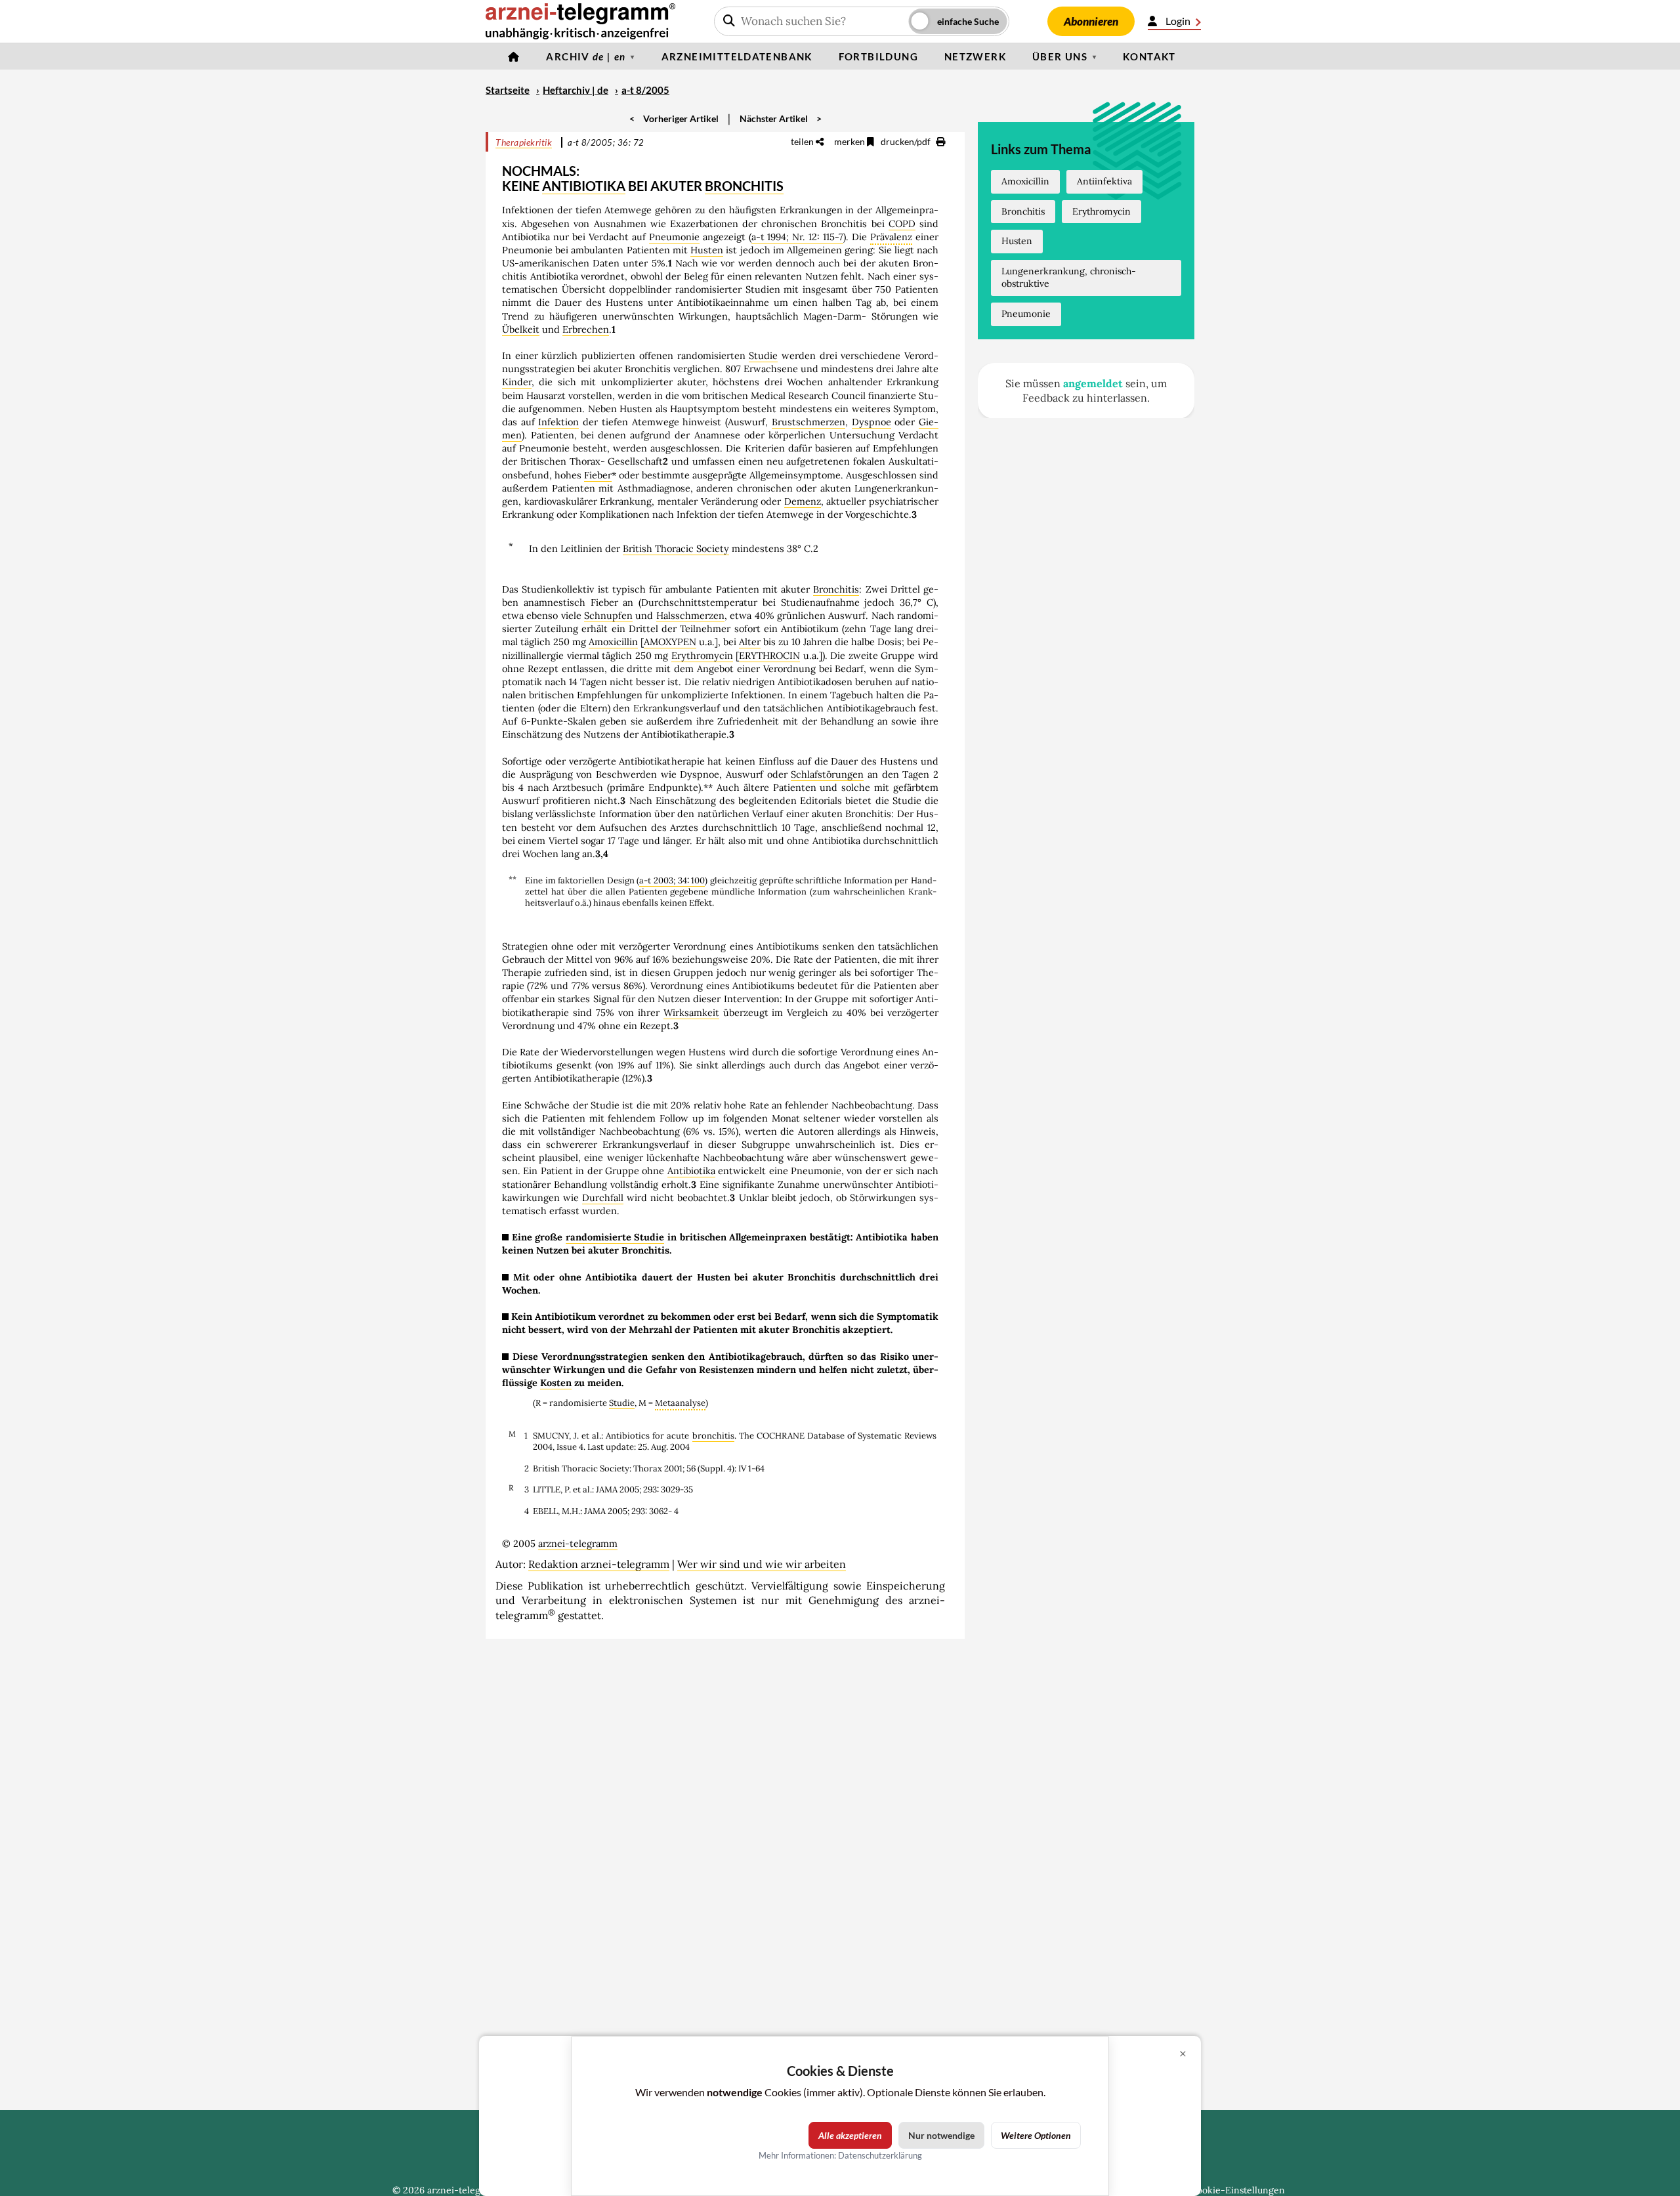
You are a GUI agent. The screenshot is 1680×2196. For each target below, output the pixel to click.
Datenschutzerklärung (880, 2155)
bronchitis (713, 1436)
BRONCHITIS (744, 186)
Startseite (508, 90)
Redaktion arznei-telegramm (599, 1564)
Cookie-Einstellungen (1238, 2190)
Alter (750, 642)
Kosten (556, 1383)
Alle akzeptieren (850, 2135)
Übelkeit (521, 329)
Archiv (586, 56)
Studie (763, 356)
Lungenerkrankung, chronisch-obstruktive (1069, 278)
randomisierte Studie (615, 1237)
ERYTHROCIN (769, 656)
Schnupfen (608, 616)
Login (1178, 21)
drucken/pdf (907, 141)
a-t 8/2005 (645, 90)
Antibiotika (691, 1171)
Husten (707, 250)
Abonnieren (1091, 21)
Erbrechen (586, 329)
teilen (803, 141)
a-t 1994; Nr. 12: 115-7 (798, 237)
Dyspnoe (871, 422)
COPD (902, 224)
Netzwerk (975, 56)
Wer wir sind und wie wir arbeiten (762, 1564)
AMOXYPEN (670, 642)
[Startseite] (514, 56)
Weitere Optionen (1036, 2135)
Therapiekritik (524, 142)
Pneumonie (674, 237)
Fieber (598, 475)
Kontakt (1149, 56)
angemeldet (1093, 383)
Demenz (803, 501)
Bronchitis (836, 589)
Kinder (517, 382)
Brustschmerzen (808, 422)
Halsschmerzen (690, 616)
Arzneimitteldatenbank (737, 56)
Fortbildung (878, 56)
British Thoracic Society (676, 549)
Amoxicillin (613, 642)
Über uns (1060, 56)
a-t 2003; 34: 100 (672, 880)
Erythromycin (702, 656)
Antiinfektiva (1104, 181)
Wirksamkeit (691, 1013)
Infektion (558, 422)
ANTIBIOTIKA (584, 186)
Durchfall (603, 1198)
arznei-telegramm (578, 1544)
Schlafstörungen (827, 774)
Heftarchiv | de (576, 90)
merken (850, 141)
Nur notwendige (941, 2135)
